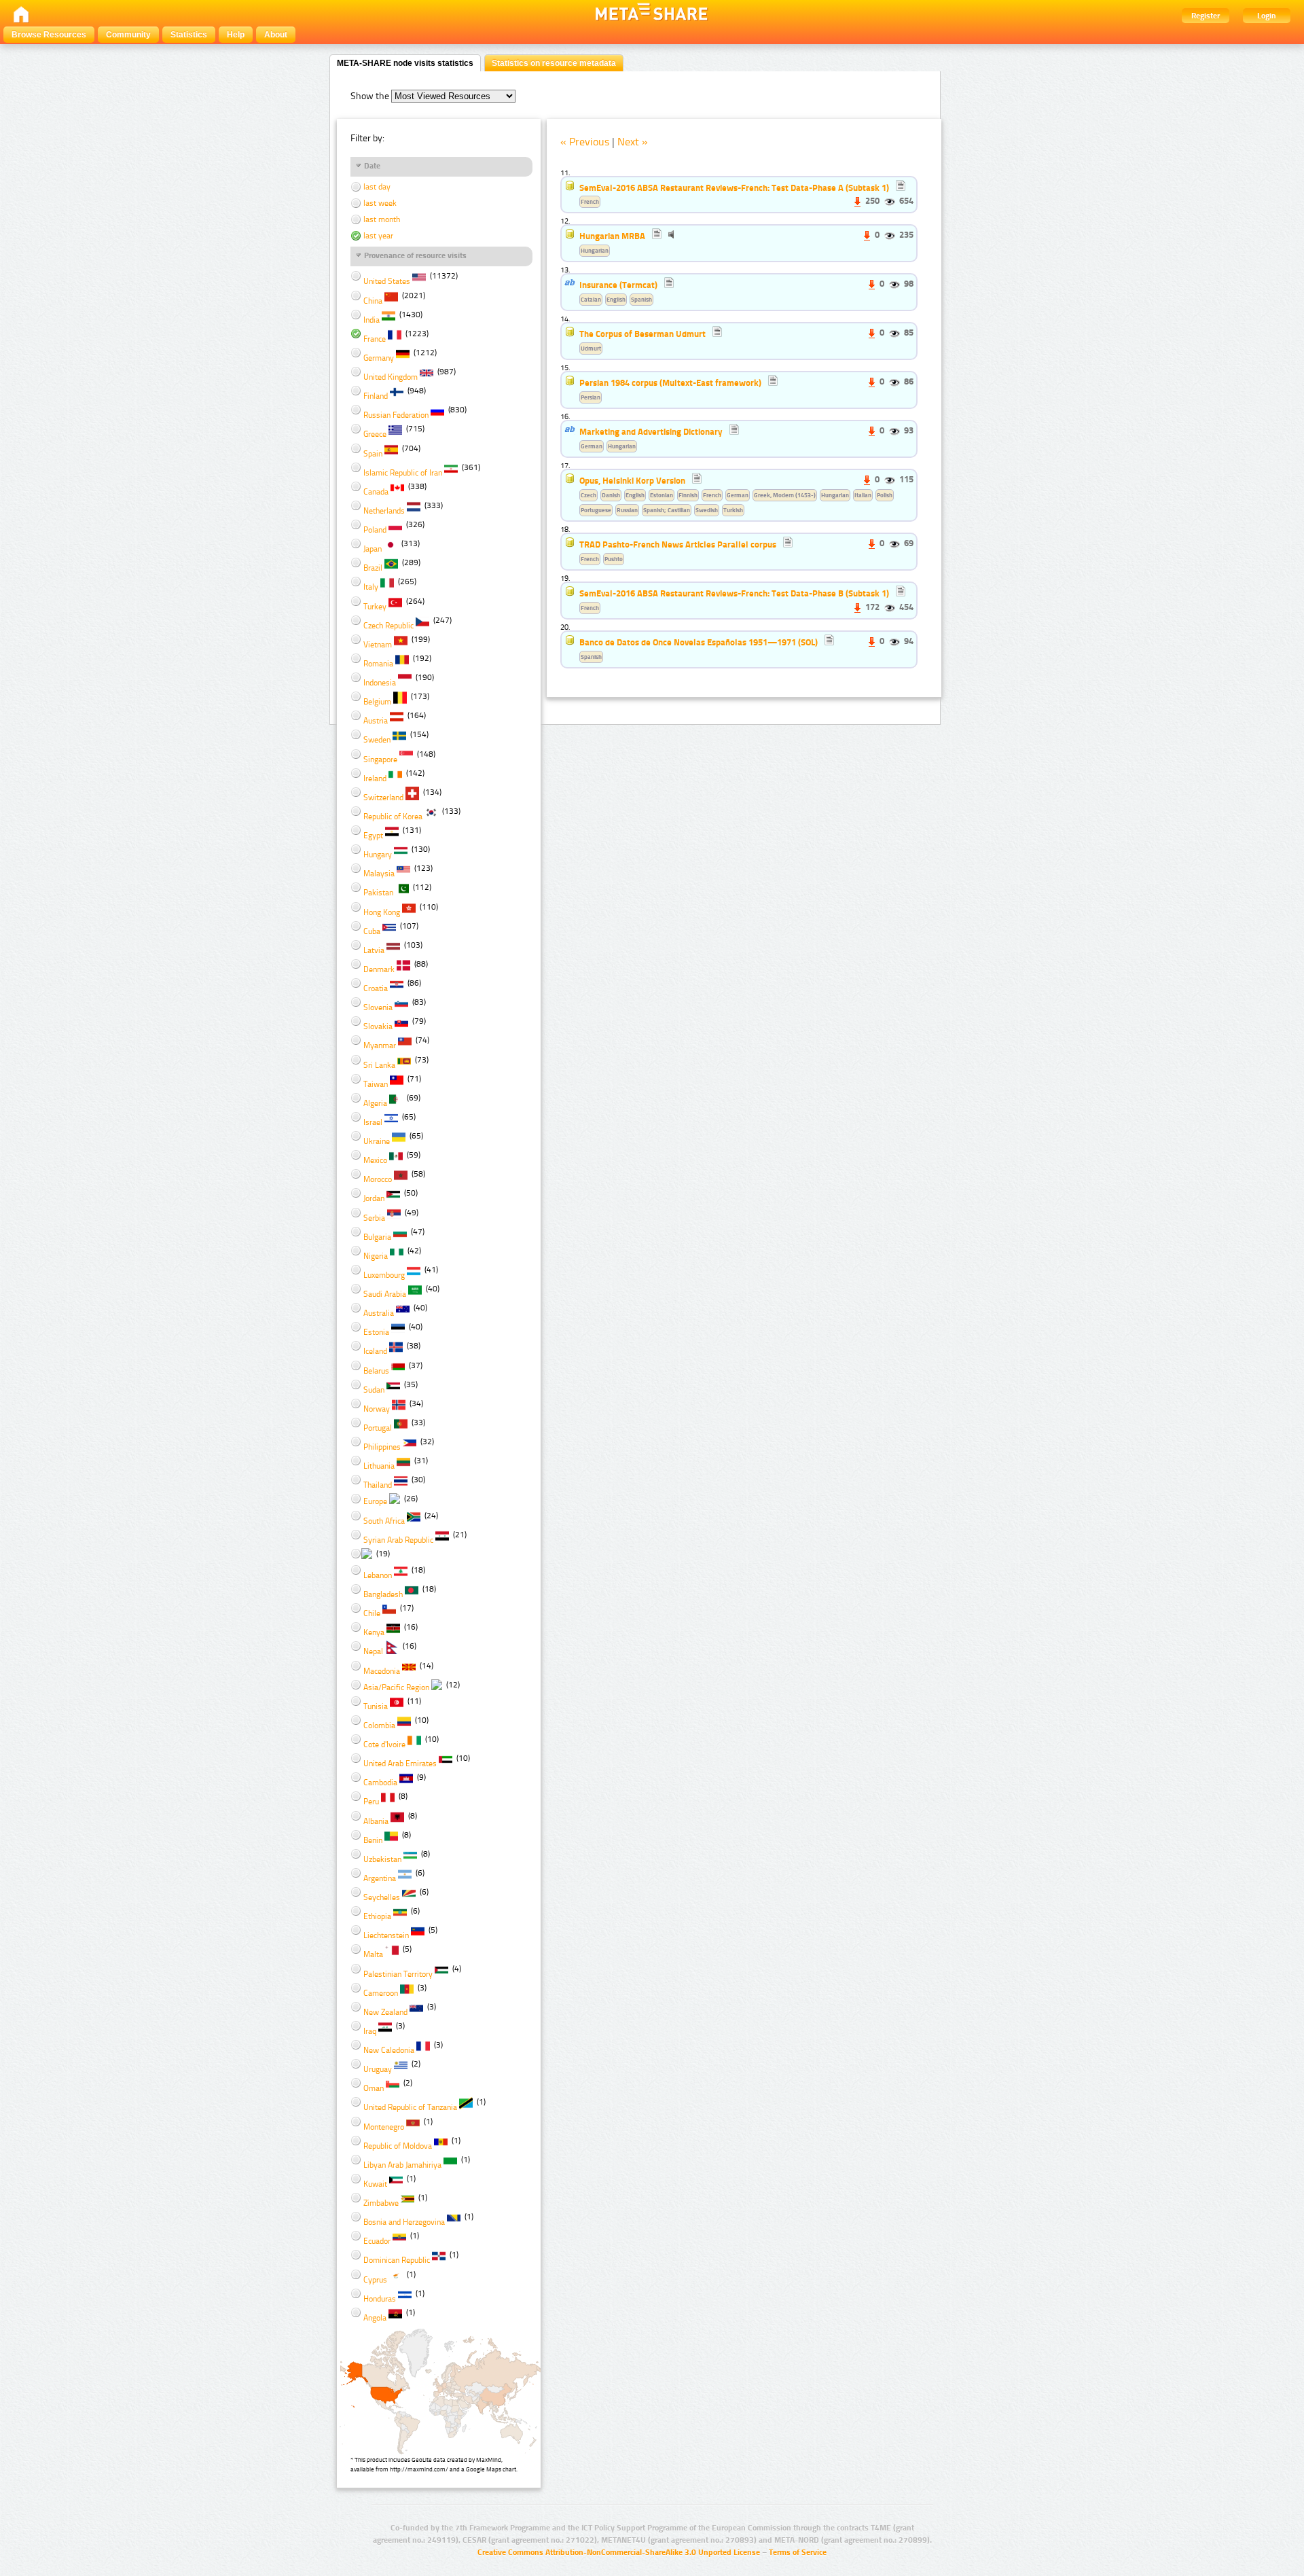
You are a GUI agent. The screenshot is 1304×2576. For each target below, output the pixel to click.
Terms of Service (798, 2552)
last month (381, 219)
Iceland (375, 1351)
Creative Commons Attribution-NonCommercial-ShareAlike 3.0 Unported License (619, 2552)
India (372, 320)
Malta (373, 1954)
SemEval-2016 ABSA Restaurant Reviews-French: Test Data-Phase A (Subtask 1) (735, 187)
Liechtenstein (386, 1935)
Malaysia (379, 874)
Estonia (376, 1332)
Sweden (377, 740)
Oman (374, 2088)
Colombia (379, 1725)
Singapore (380, 759)
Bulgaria (377, 1237)
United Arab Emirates (400, 1764)
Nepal (373, 1651)
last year (377, 236)
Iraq (370, 2031)
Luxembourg (384, 1275)
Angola (375, 2318)
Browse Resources (49, 35)
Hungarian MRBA (612, 236)
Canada (376, 492)
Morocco (378, 1179)
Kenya (374, 1632)
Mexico (375, 1160)
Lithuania (379, 1466)
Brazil (373, 568)
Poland (375, 530)
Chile (372, 1613)
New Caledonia (389, 2050)
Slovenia (378, 1007)
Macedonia (382, 1671)
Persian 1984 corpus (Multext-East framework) (670, 382)
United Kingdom (391, 377)
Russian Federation (396, 415)
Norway (377, 1409)
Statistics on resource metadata (554, 63)
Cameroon (381, 1993)
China (373, 301)
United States (387, 281)
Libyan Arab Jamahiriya (402, 2165)
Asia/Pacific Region (396, 1687)
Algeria (375, 1103)
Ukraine (377, 1141)
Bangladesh (383, 1594)
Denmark (379, 969)
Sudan (374, 1390)
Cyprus (375, 2280)
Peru (371, 1802)
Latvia (374, 950)
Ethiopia (377, 1916)
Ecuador (377, 2241)
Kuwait (375, 2184)
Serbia (374, 1218)
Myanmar (380, 1045)
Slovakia (378, 1026)
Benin (373, 1840)
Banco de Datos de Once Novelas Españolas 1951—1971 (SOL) (699, 642)
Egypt (373, 836)
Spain (373, 454)
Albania (376, 1821)
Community (128, 35)
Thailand (378, 1485)
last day (376, 187)
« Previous (585, 142)
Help (236, 35)
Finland (376, 396)
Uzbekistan (382, 1859)
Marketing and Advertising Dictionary (651, 431)
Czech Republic (388, 626)
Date (372, 166)
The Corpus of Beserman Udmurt (642, 334)
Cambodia (380, 1783)
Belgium (377, 702)
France (375, 339)
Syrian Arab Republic (398, 1540)
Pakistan (378, 893)
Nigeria (376, 1256)
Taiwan (376, 1084)
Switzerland (383, 798)
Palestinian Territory (398, 1974)
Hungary (378, 855)
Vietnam (378, 645)
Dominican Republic (397, 2260)
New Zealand (385, 2012)
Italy (371, 587)
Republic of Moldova (398, 2146)
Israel (373, 1122)
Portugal (378, 1428)
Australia (379, 1313)
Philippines (382, 1447)
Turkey (375, 607)
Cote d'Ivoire (384, 1745)
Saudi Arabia (385, 1294)
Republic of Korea (393, 817)
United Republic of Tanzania (410, 2107)
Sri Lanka (379, 1065)
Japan (373, 549)
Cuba (372, 931)
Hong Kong (382, 912)
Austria (376, 721)
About (276, 35)
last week (379, 203)
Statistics (189, 35)
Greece (375, 434)
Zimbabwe (381, 2203)
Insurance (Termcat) (618, 285)
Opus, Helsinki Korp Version (632, 480)
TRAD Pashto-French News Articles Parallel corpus (678, 544)
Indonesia (380, 683)
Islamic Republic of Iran (403, 473)
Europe (375, 1501)
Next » (633, 142)
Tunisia (376, 1706)
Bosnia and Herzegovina (404, 2222)
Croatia (376, 988)
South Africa (384, 1521)
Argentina (380, 1878)
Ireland (375, 779)
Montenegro (384, 2127)
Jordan (374, 1198)
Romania (378, 664)
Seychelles (382, 1897)
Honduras (380, 2299)
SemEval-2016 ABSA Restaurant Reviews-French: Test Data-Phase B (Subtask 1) (735, 593)
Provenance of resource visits (415, 255)
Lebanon (378, 1575)
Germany (379, 358)
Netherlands (384, 511)
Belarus (376, 1371)
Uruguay (378, 2069)
